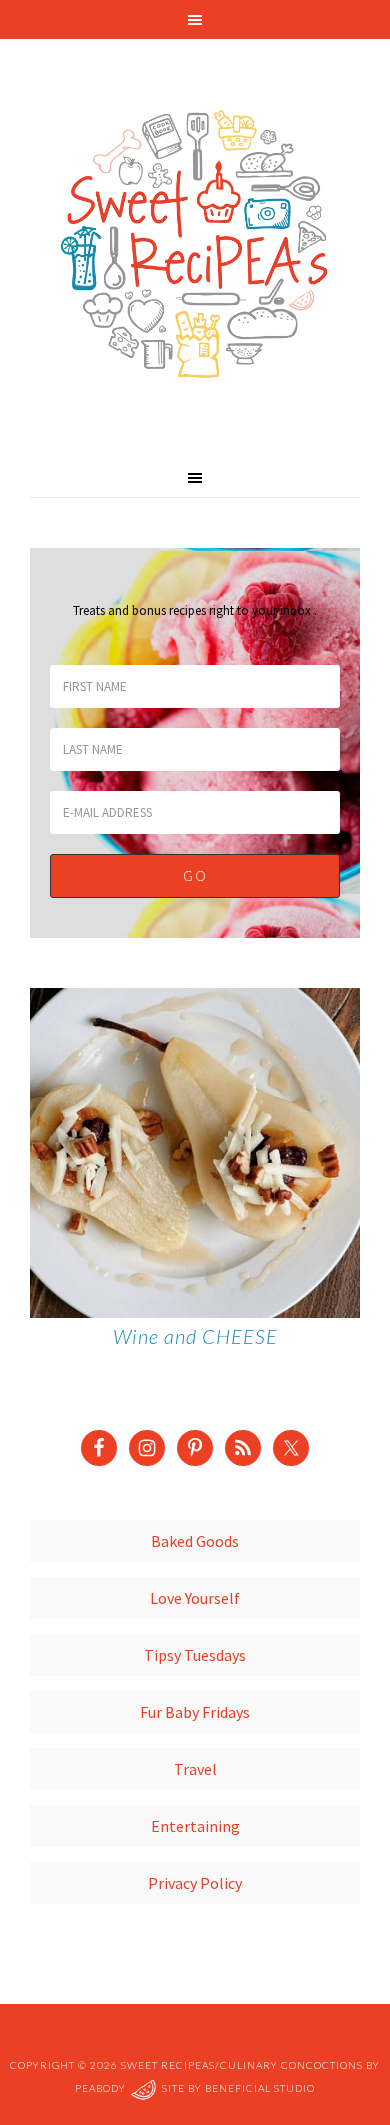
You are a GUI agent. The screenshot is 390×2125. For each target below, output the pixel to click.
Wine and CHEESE (195, 1336)
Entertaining (195, 1826)
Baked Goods (195, 1541)
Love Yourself (195, 1598)
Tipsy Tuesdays (195, 1655)
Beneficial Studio (260, 2088)
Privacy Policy (195, 1883)
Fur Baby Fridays (195, 1712)
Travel (195, 1769)
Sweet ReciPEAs (195, 245)
